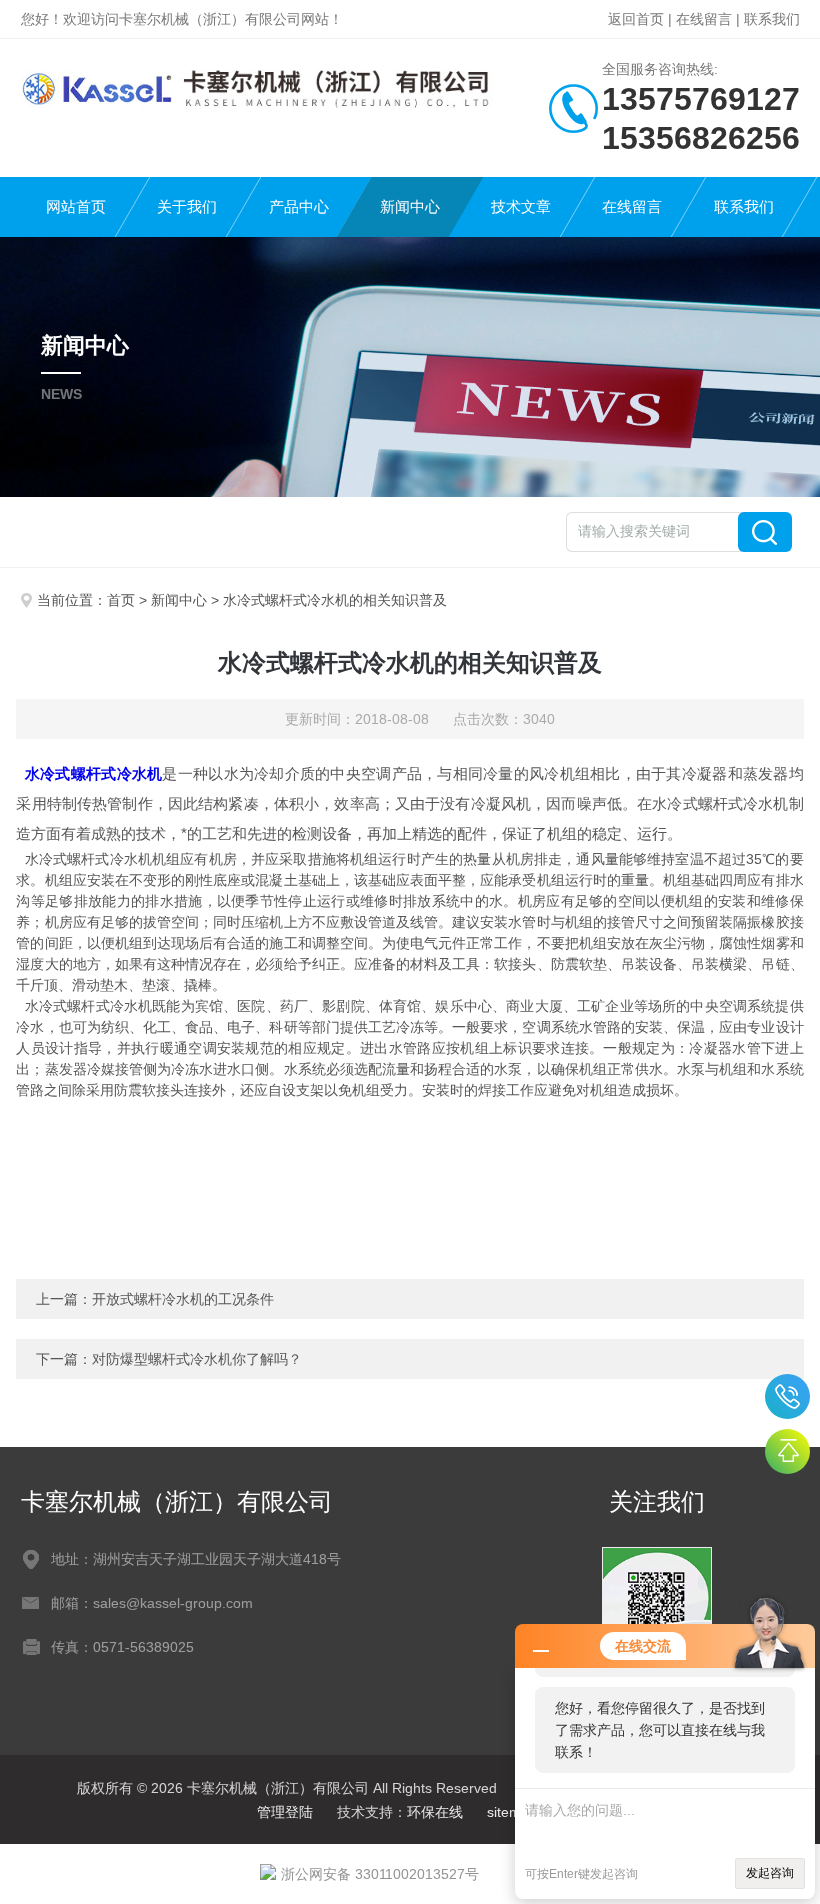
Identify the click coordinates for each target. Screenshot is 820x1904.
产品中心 (299, 206)
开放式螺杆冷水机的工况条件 (183, 1299)
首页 (121, 600)
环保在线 (435, 1812)
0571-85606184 (787, 1396)
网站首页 (76, 206)
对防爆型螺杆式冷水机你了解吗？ (197, 1359)
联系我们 (772, 19)
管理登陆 (285, 1812)
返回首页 (636, 19)
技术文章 (521, 206)
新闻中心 (410, 206)
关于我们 (187, 206)
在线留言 (704, 19)
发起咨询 (770, 1873)
